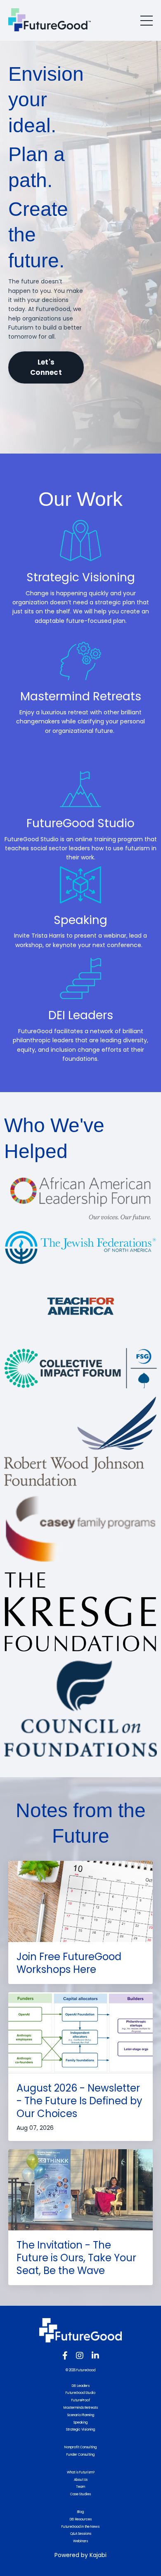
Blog (80, 2512)
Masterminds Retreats (81, 2408)
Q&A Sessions (81, 2534)
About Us (81, 2480)
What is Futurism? (81, 2472)
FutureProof (81, 2400)
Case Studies (80, 2494)
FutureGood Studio (80, 2393)
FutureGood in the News (80, 2527)
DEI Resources (81, 2519)
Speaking (80, 2423)
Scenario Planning (81, 2415)
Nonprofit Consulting (80, 2447)
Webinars (80, 2541)
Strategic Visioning (80, 2430)
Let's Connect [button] (46, 367)
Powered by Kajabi (80, 2555)
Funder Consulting (80, 2455)
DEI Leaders (81, 2386)
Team (80, 2487)
